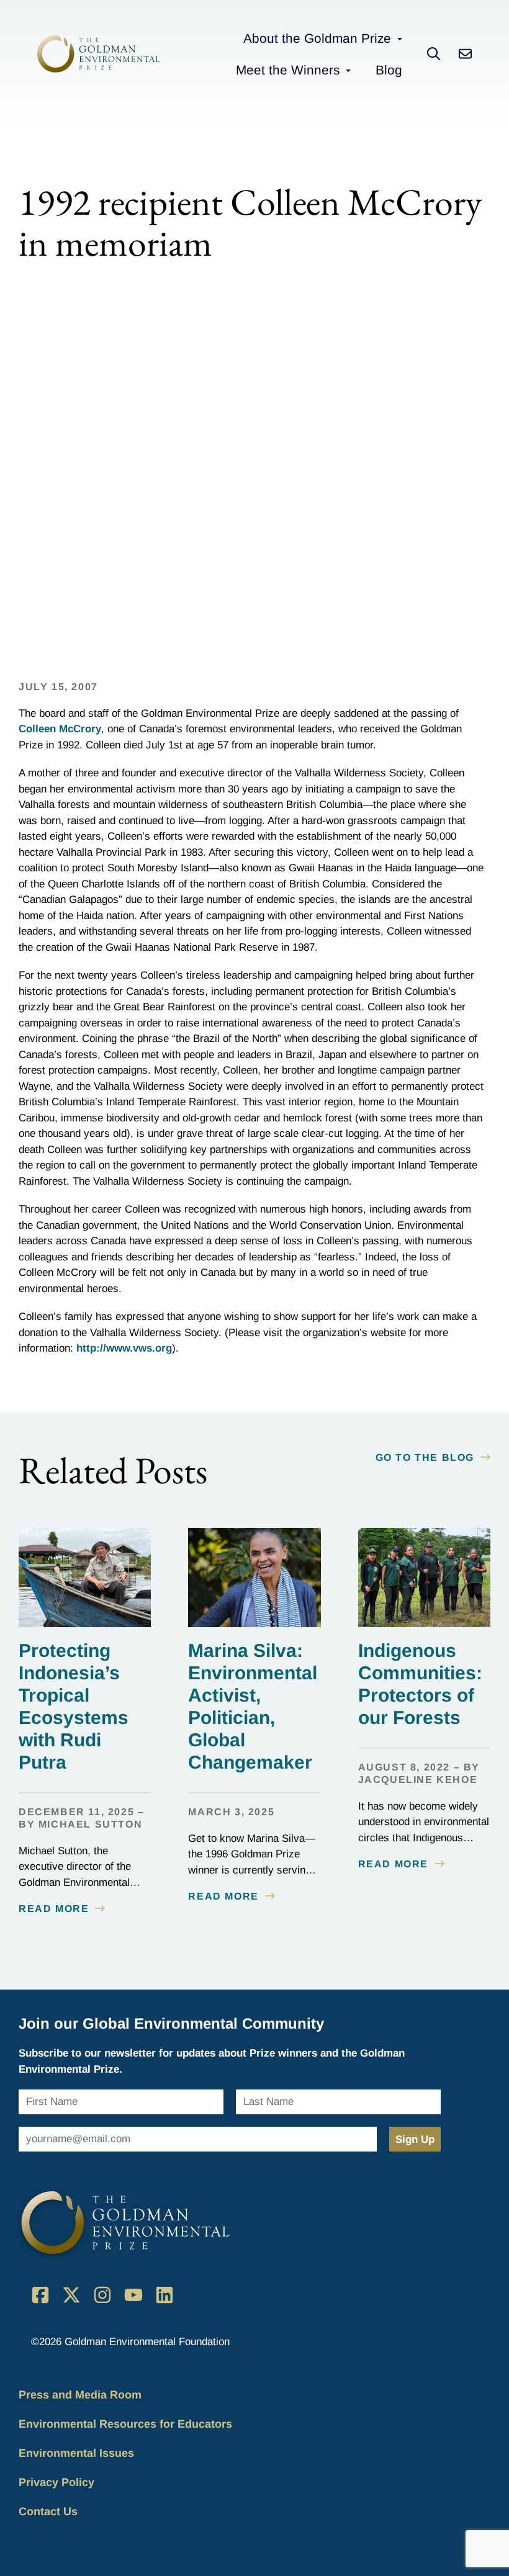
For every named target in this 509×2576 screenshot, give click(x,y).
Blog (389, 70)
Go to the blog (425, 1457)
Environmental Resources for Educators (125, 2424)
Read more (54, 1909)
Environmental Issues (76, 2453)
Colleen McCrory (60, 729)
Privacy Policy (56, 2482)
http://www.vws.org (124, 1348)
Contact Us (48, 2511)
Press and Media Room (80, 2395)
